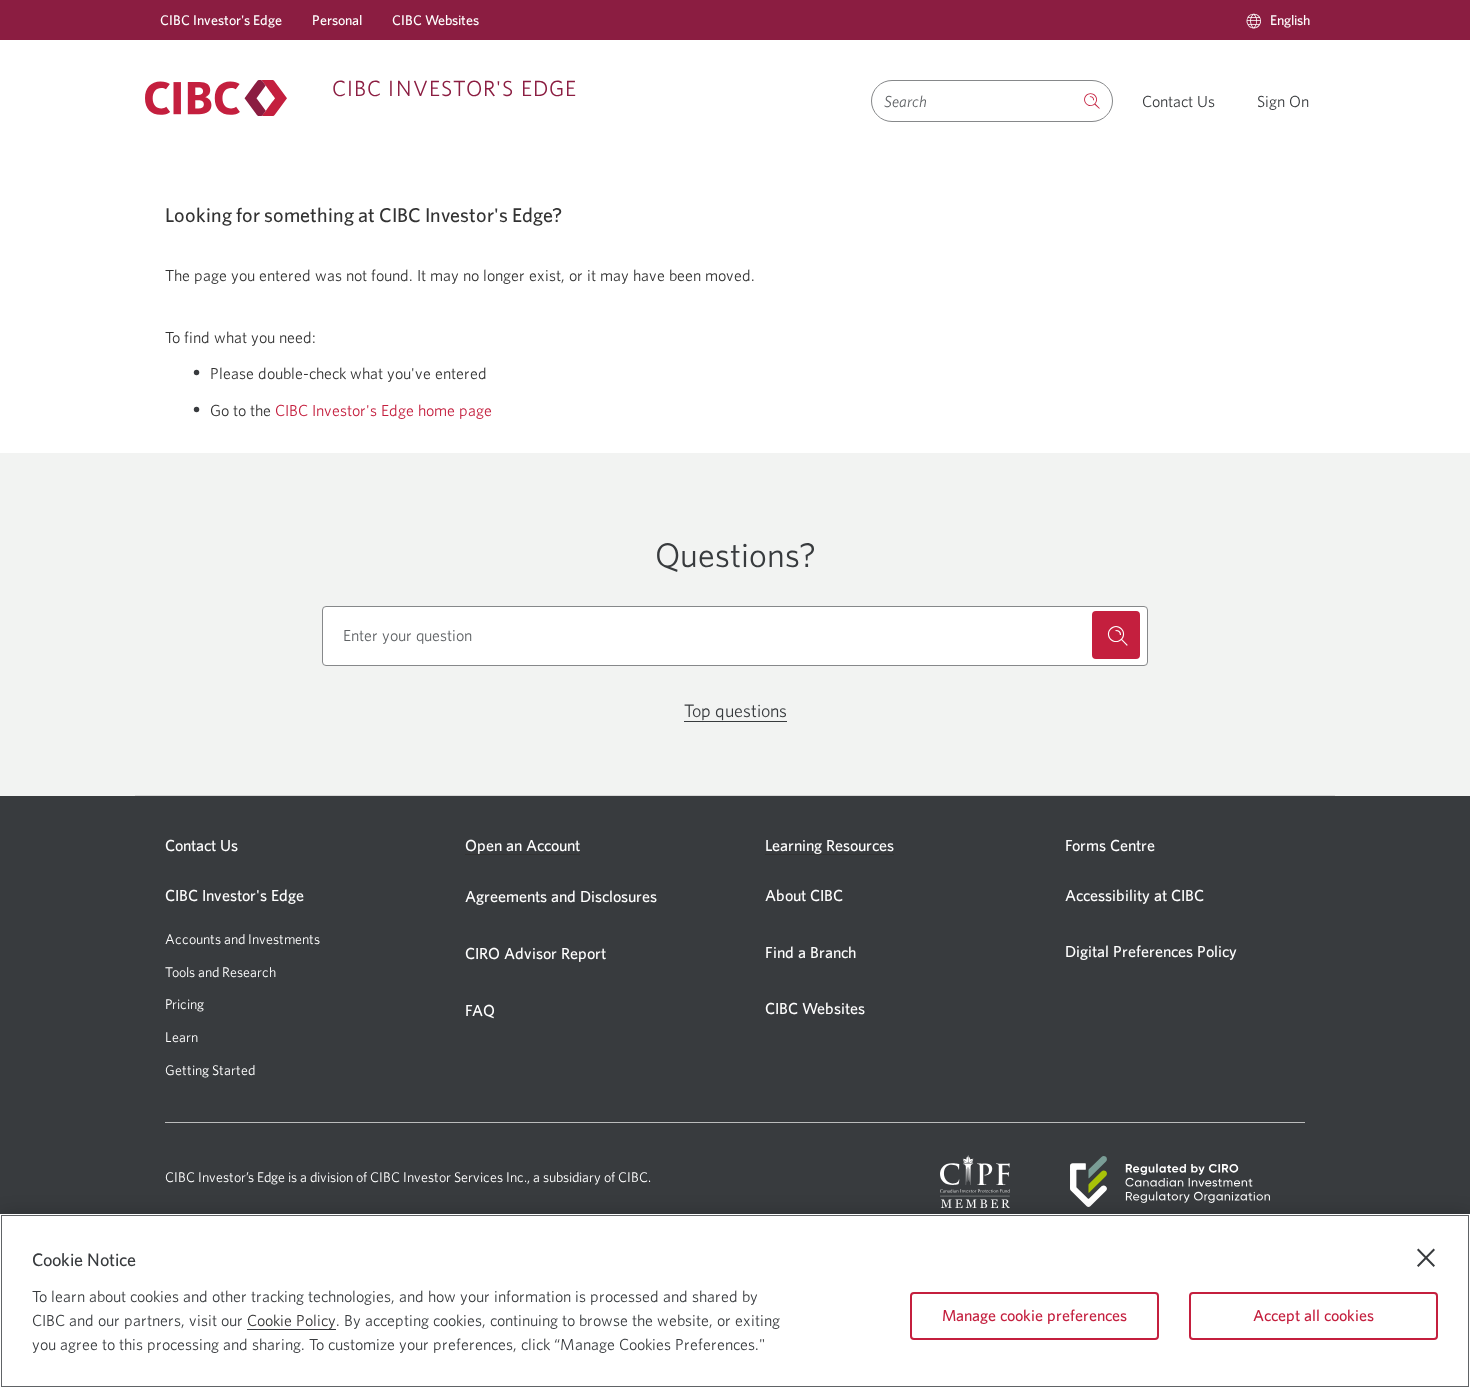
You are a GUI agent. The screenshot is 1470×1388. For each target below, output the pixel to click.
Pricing (184, 1004)
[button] (1278, 20)
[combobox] (972, 101)
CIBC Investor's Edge (221, 20)
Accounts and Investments (242, 939)
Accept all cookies (1313, 1315)
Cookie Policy (291, 1320)
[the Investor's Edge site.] (1092, 101)
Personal (337, 20)
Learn (181, 1037)
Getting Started (210, 1070)
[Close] (1426, 1258)
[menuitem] (1278, 20)
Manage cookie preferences (1034, 1315)
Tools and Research (220, 972)
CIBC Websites (435, 20)
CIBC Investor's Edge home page (383, 410)
